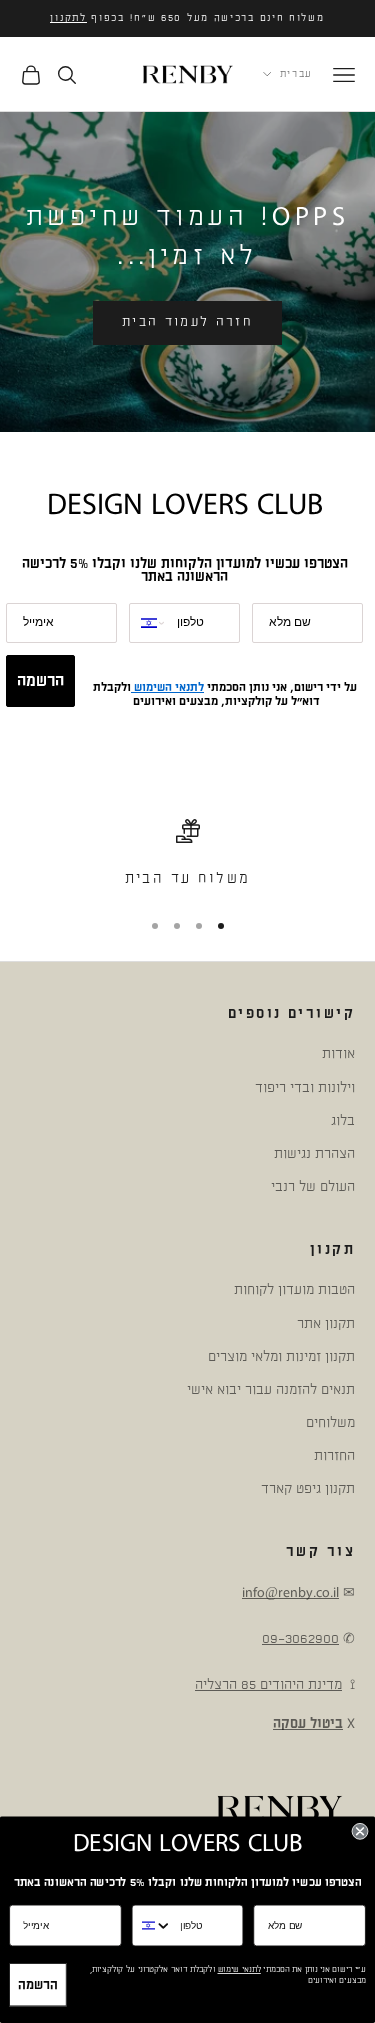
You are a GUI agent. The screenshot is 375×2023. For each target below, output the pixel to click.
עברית (296, 74)
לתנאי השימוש (167, 687)
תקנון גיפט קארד (308, 1488)
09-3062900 (300, 1638)
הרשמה (40, 681)
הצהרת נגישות (314, 1153)
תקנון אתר (326, 1323)
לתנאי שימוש (239, 1970)
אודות (338, 1053)
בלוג (343, 1120)
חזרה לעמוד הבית (187, 322)
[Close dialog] (360, 1831)
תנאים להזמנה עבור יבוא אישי (271, 1389)
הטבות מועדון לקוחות (294, 1289)
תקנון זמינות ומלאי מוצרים (281, 1356)
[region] (187, 855)
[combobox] (148, 623)
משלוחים (330, 1422)
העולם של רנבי (313, 1186)
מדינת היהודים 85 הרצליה (268, 1684)
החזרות (334, 1455)
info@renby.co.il (290, 1592)
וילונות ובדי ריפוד (305, 1087)
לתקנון (68, 18)
